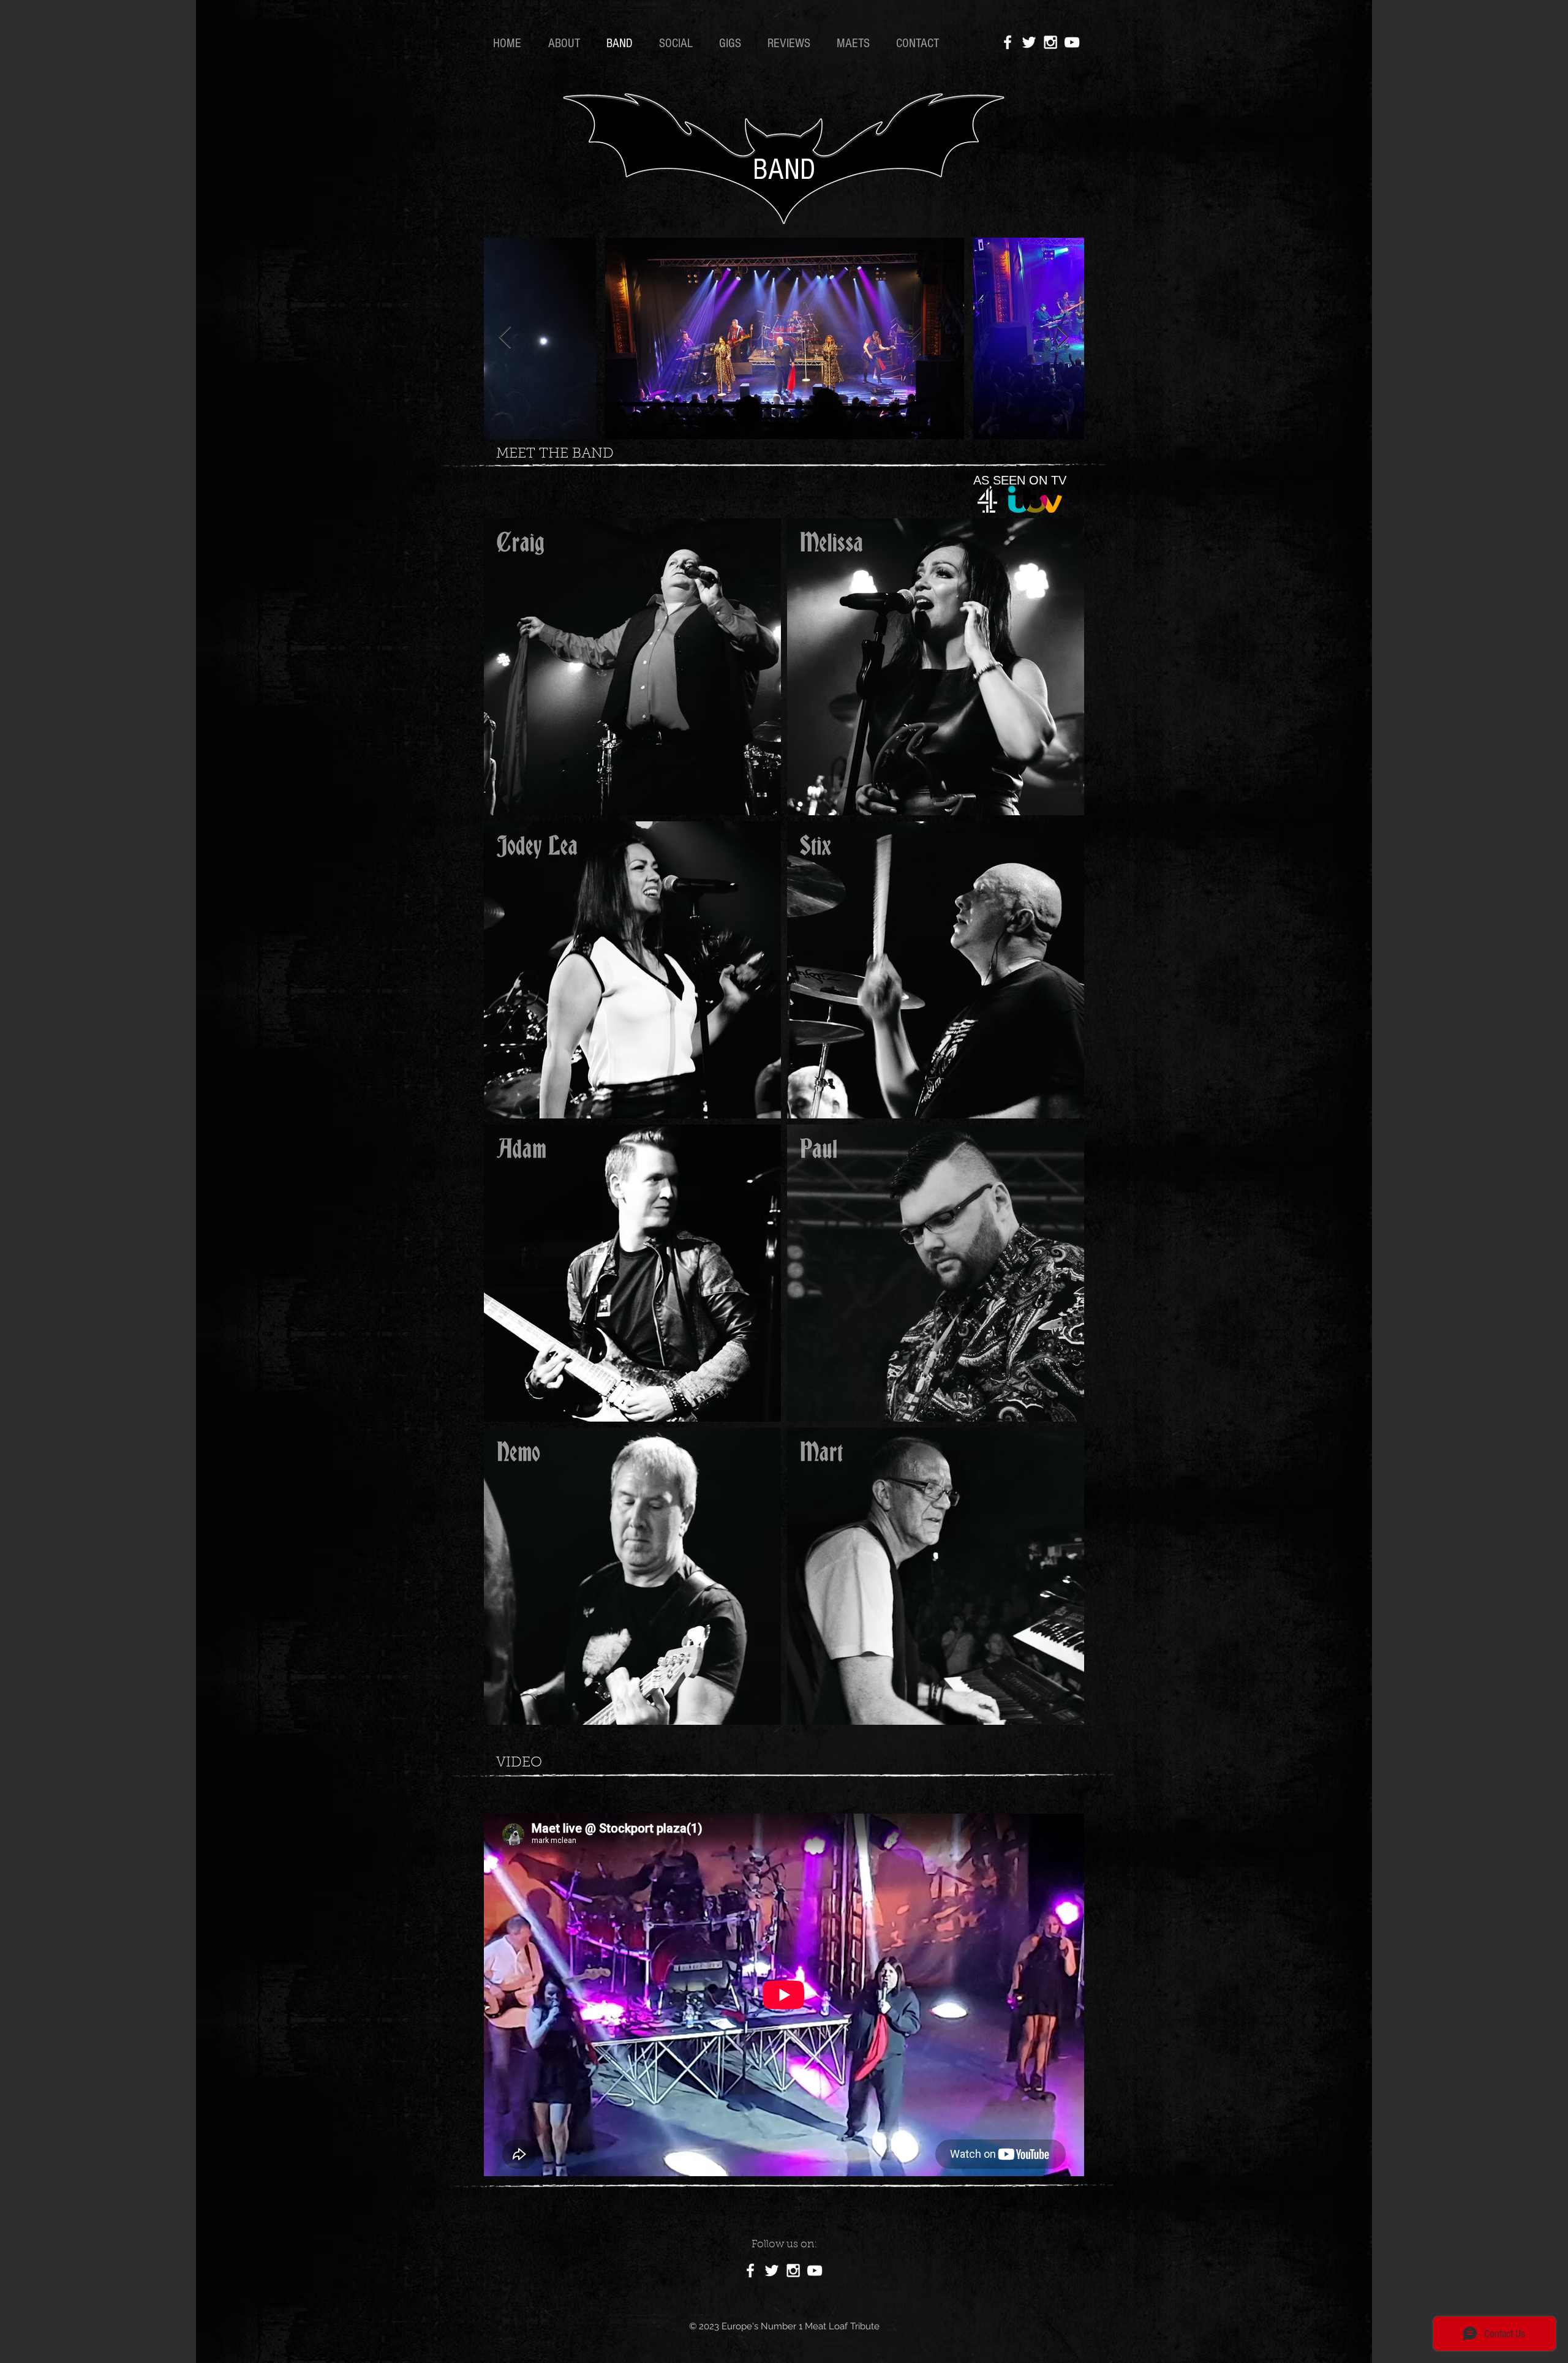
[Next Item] (1063, 338)
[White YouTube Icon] (1072, 42)
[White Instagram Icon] (1050, 42)
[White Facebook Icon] (1008, 42)
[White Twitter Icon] (1029, 42)
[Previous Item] (505, 338)
